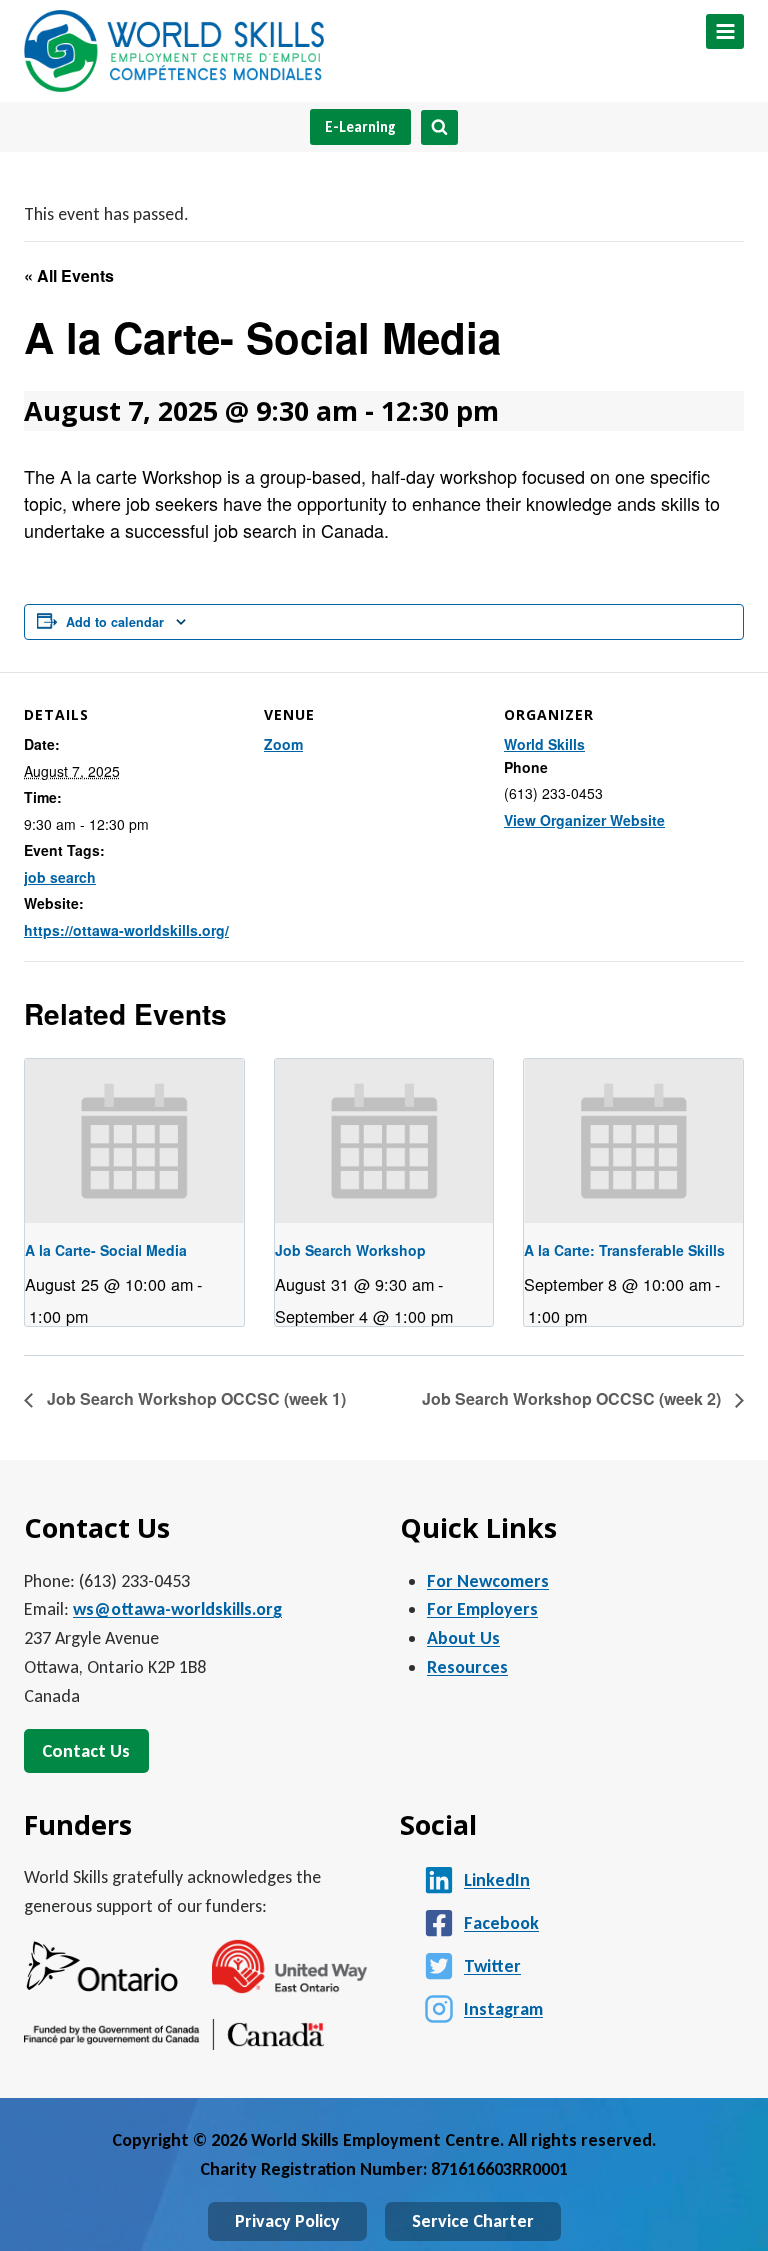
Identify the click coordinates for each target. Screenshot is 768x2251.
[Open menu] (725, 31)
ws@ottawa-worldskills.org (177, 1609)
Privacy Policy (287, 2221)
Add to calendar (115, 622)
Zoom (283, 744)
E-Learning (360, 127)
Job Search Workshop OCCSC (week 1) (194, 1398)
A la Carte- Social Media (106, 1250)
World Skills (544, 744)
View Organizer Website (584, 820)
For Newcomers (488, 1581)
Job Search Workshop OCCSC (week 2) (573, 1398)
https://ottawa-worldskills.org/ (126, 930)
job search (60, 877)
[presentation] (134, 1141)
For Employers (482, 1609)
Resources (467, 1667)
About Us (463, 1638)
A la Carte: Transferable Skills (624, 1250)
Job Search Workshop (350, 1250)
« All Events (69, 275)
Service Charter (473, 2221)
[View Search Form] (439, 127)
